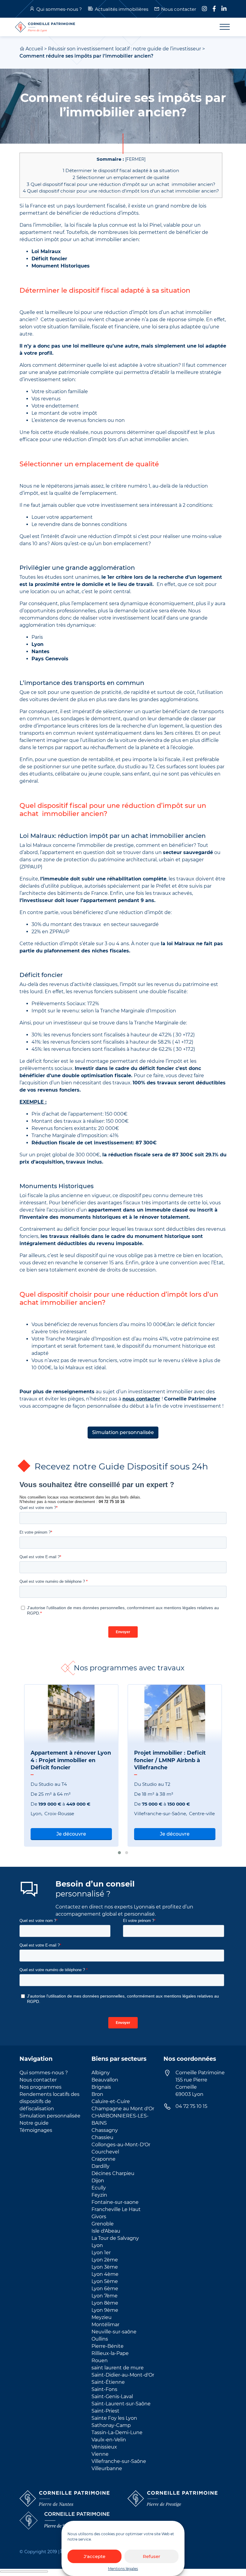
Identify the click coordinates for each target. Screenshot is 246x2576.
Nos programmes (40, 2087)
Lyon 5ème (105, 2281)
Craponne (103, 2159)
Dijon (98, 2181)
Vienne (100, 2454)
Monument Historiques (61, 266)
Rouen (100, 2361)
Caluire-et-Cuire (111, 2101)
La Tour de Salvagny (115, 2238)
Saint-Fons (104, 2389)
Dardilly (100, 2166)
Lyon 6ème (105, 2289)
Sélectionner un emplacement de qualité (121, 177)
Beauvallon (105, 2080)
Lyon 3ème (105, 2267)
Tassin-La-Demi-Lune (117, 2433)
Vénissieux (104, 2447)
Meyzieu (102, 2317)
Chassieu (102, 2137)
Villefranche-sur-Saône (119, 2461)
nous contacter (141, 1399)
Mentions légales (123, 2569)
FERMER (135, 159)
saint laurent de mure (118, 2368)
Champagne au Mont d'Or (123, 2109)
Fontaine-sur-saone (115, 2202)
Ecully (99, 2188)
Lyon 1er (101, 2253)
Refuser (151, 2556)
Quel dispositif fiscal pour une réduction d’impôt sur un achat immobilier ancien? (121, 184)
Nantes (40, 651)
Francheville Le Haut (116, 2209)
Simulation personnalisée (123, 1432)
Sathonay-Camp (111, 2425)
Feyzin (99, 2195)
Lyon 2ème (105, 2260)
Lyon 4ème (105, 2274)
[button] (119, 1853)
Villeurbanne (107, 2468)
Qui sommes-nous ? (59, 9)
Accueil (34, 49)
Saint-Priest (105, 2411)
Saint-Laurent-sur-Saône (121, 2404)
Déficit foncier (49, 259)
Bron (97, 2094)
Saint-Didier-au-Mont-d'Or (123, 2375)
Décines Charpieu (113, 2173)
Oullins (100, 2339)
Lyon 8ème (105, 2303)
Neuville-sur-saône (114, 2332)
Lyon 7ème (105, 2296)
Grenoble (103, 2224)
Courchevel (105, 2152)
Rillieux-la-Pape (110, 2353)
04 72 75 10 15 (191, 2106)
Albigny (101, 2073)
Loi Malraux (46, 251)
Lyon (37, 644)
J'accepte (94, 2556)
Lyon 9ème (105, 2310)
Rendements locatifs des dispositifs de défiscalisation (49, 2101)
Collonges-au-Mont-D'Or (121, 2145)
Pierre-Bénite (108, 2346)
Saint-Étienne (108, 2382)
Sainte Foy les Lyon (114, 2418)
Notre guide (34, 2123)
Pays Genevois (50, 659)
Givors (99, 2217)
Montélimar (105, 2325)
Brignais (101, 2087)
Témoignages (36, 2130)
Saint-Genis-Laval (112, 2397)
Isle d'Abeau (106, 2231)
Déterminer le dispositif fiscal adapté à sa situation (121, 170)
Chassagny (105, 2130)
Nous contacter (179, 9)
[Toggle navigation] (221, 27)
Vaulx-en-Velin (109, 2440)
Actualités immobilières (121, 9)
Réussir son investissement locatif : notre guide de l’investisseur (124, 49)
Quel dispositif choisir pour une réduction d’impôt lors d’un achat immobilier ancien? (121, 191)
